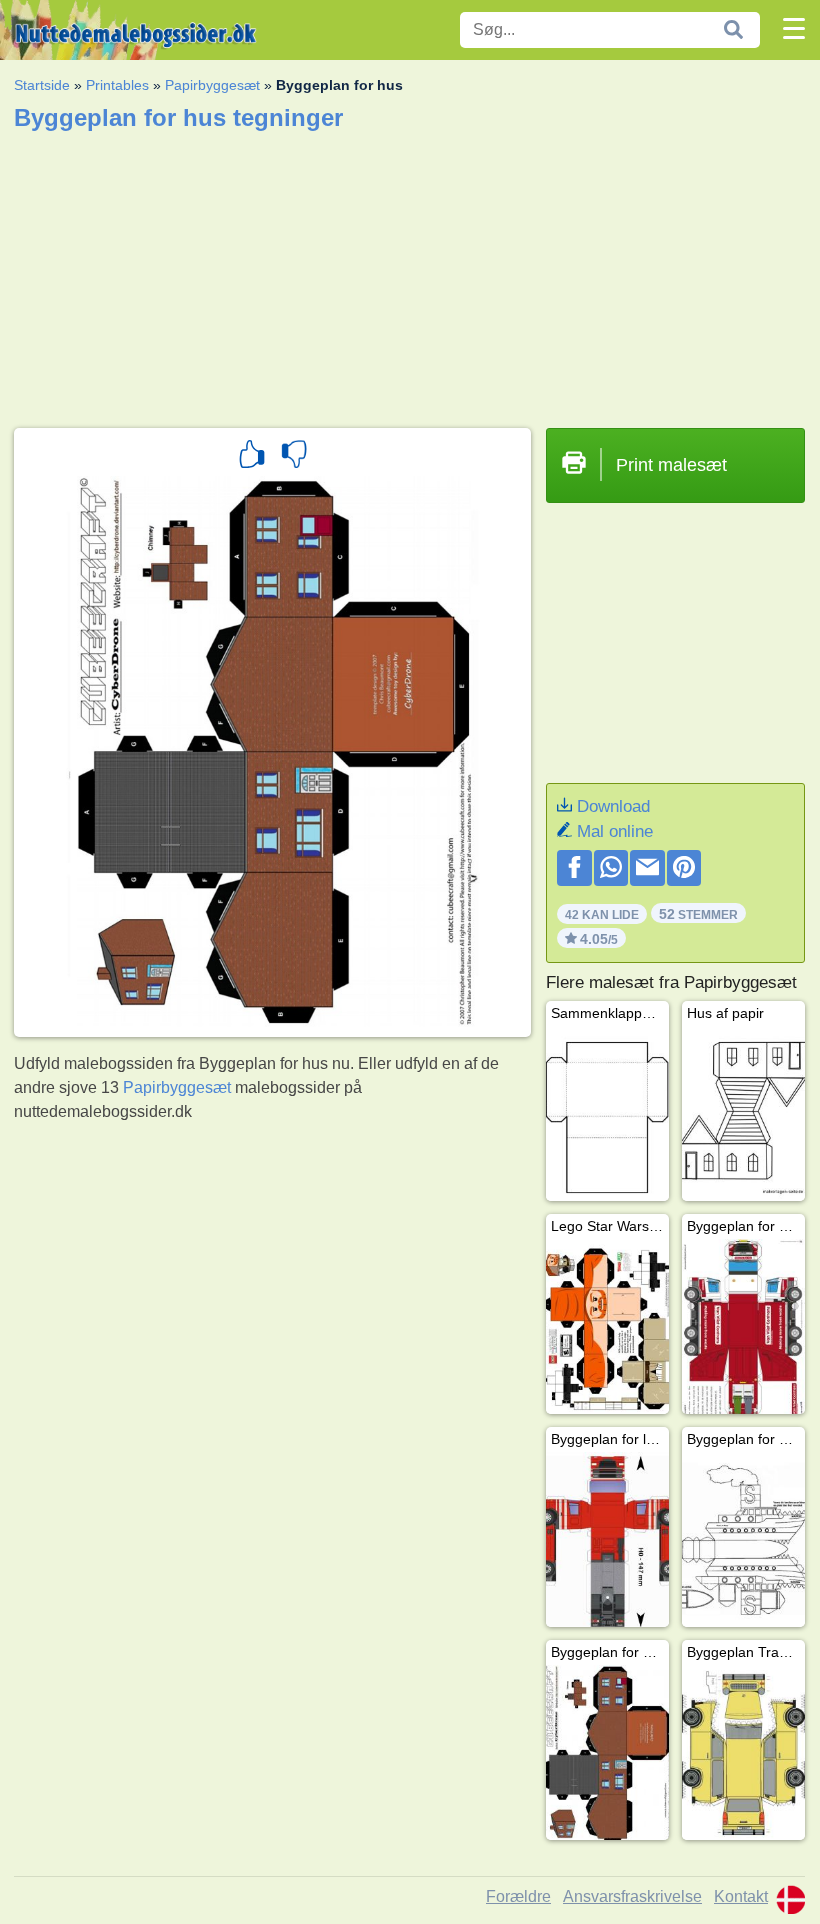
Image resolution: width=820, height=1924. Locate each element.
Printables (117, 85)
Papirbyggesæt (212, 85)
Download (613, 806)
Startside (42, 85)
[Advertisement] (409, 273)
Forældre (518, 1896)
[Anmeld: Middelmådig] (294, 457)
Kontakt (741, 1896)
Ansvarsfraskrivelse (632, 1896)
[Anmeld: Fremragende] (252, 457)
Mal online (615, 831)
